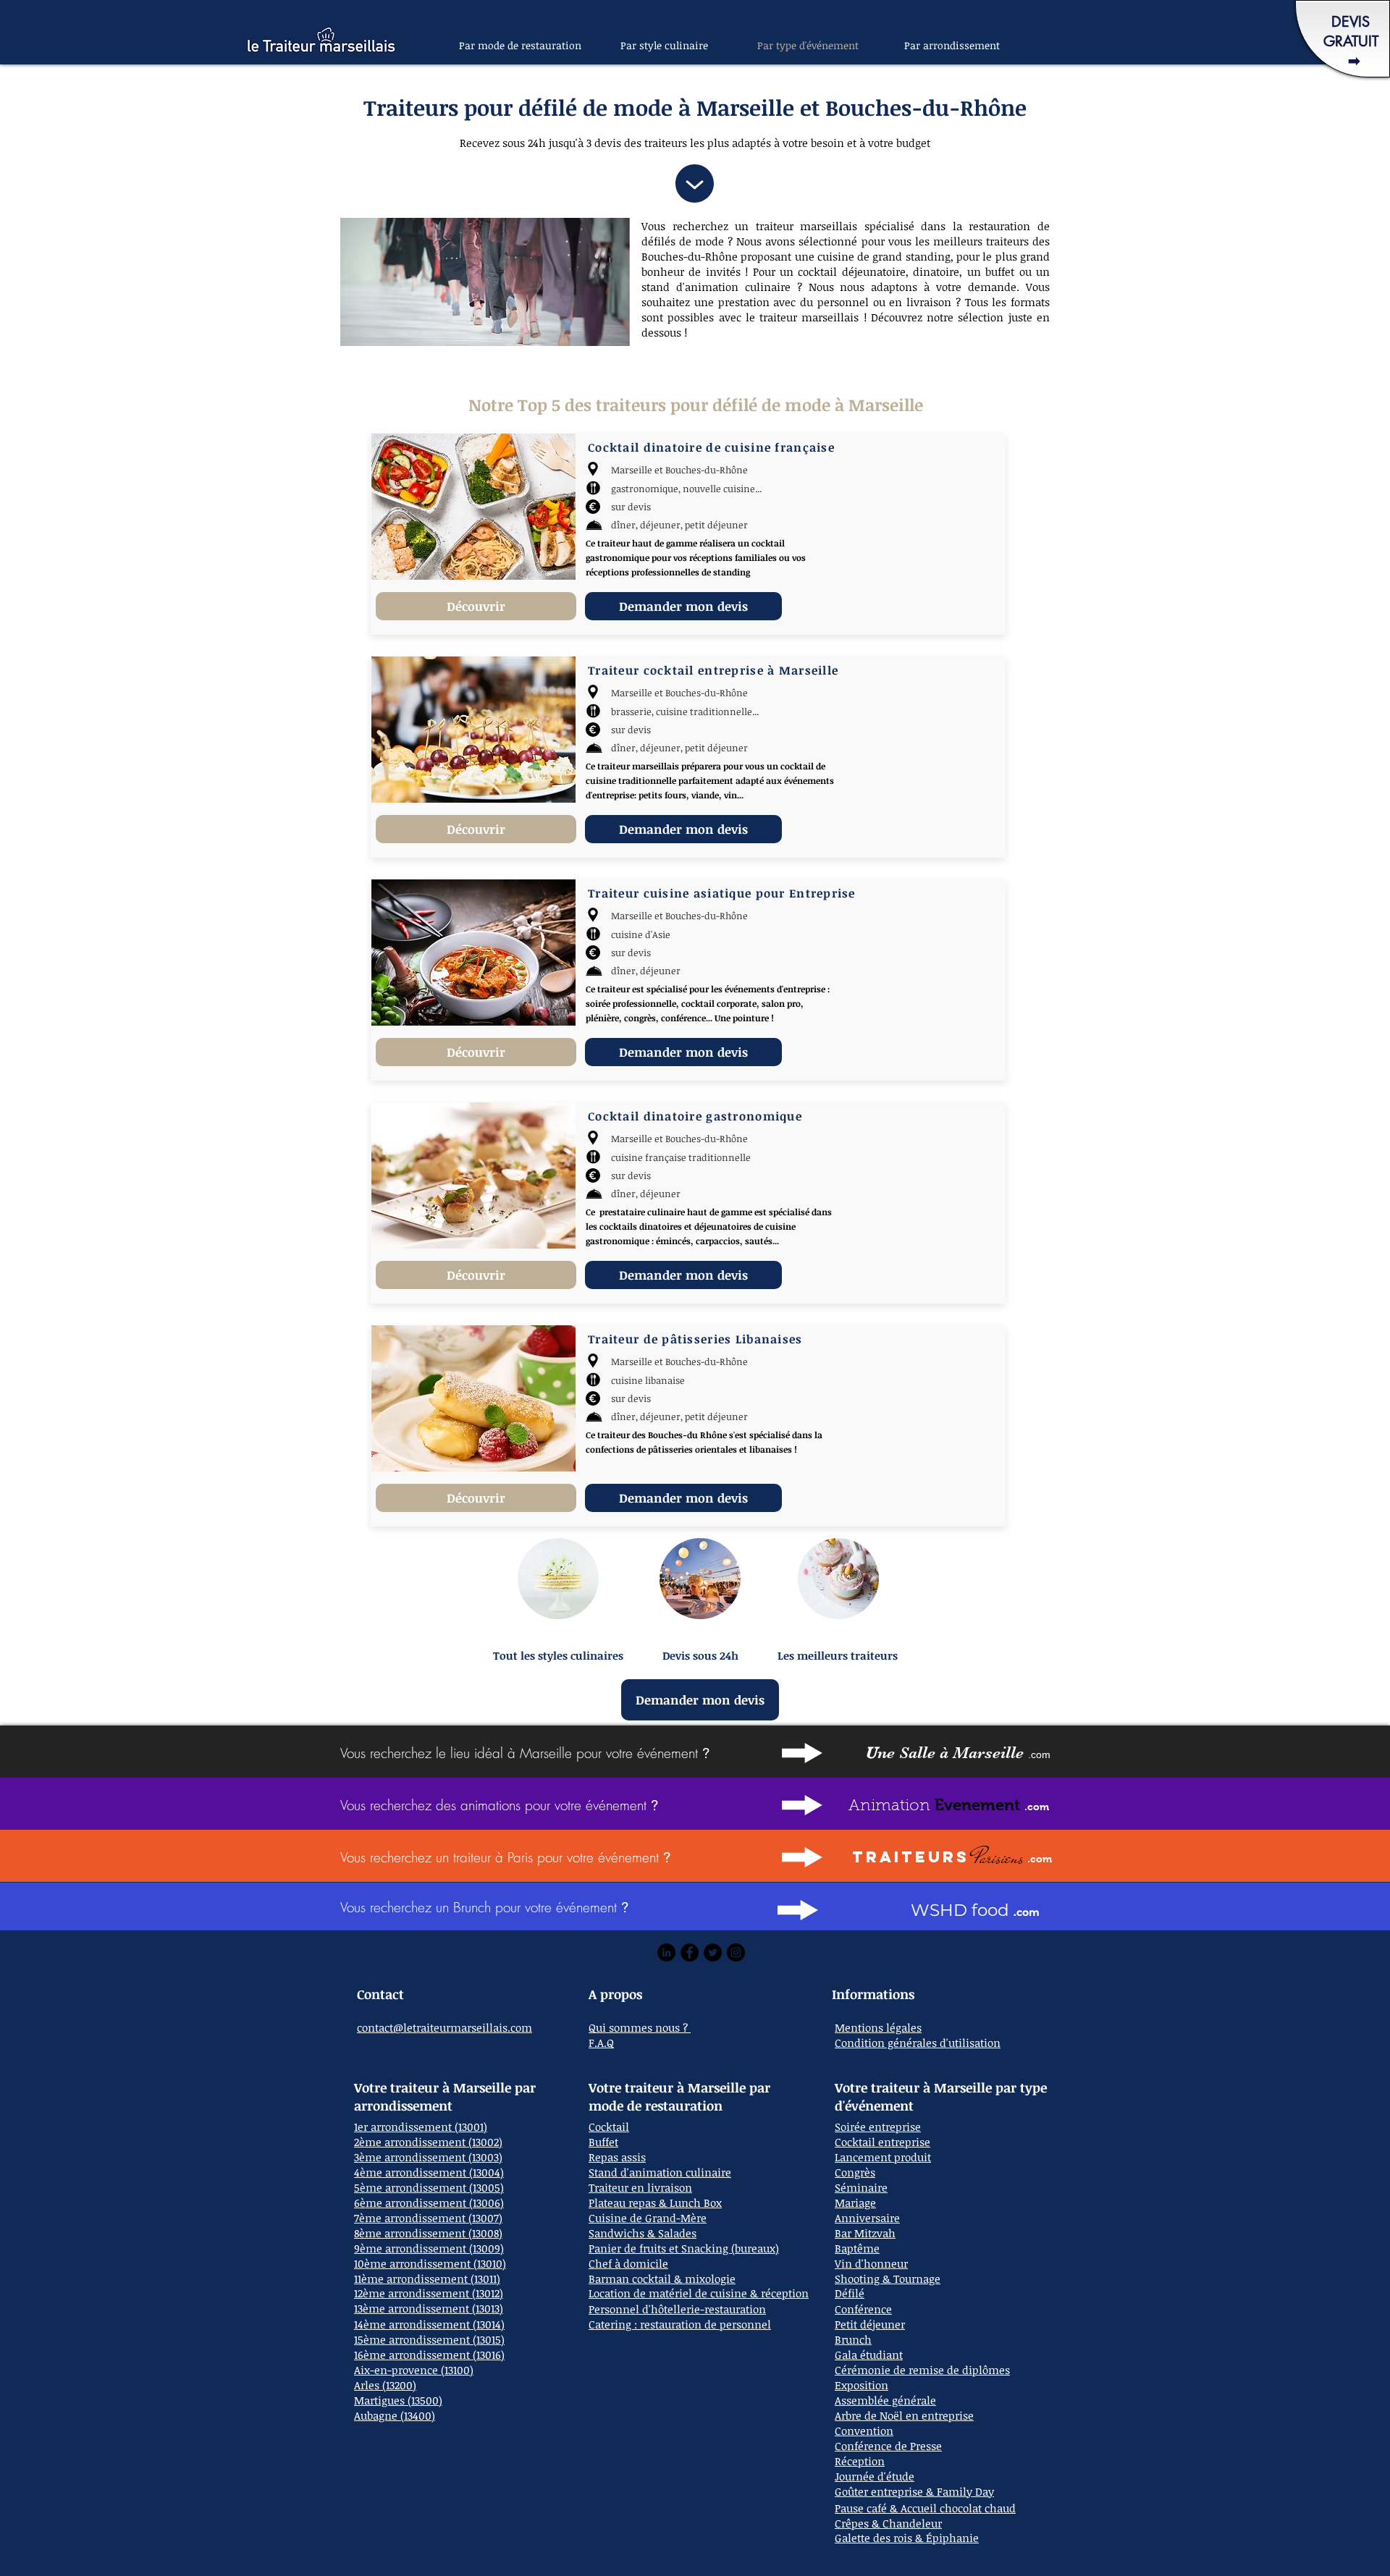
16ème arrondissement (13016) (429, 2355)
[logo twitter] (713, 1952)
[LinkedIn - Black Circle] (666, 1952)
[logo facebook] (690, 1952)
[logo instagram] (736, 1952)
